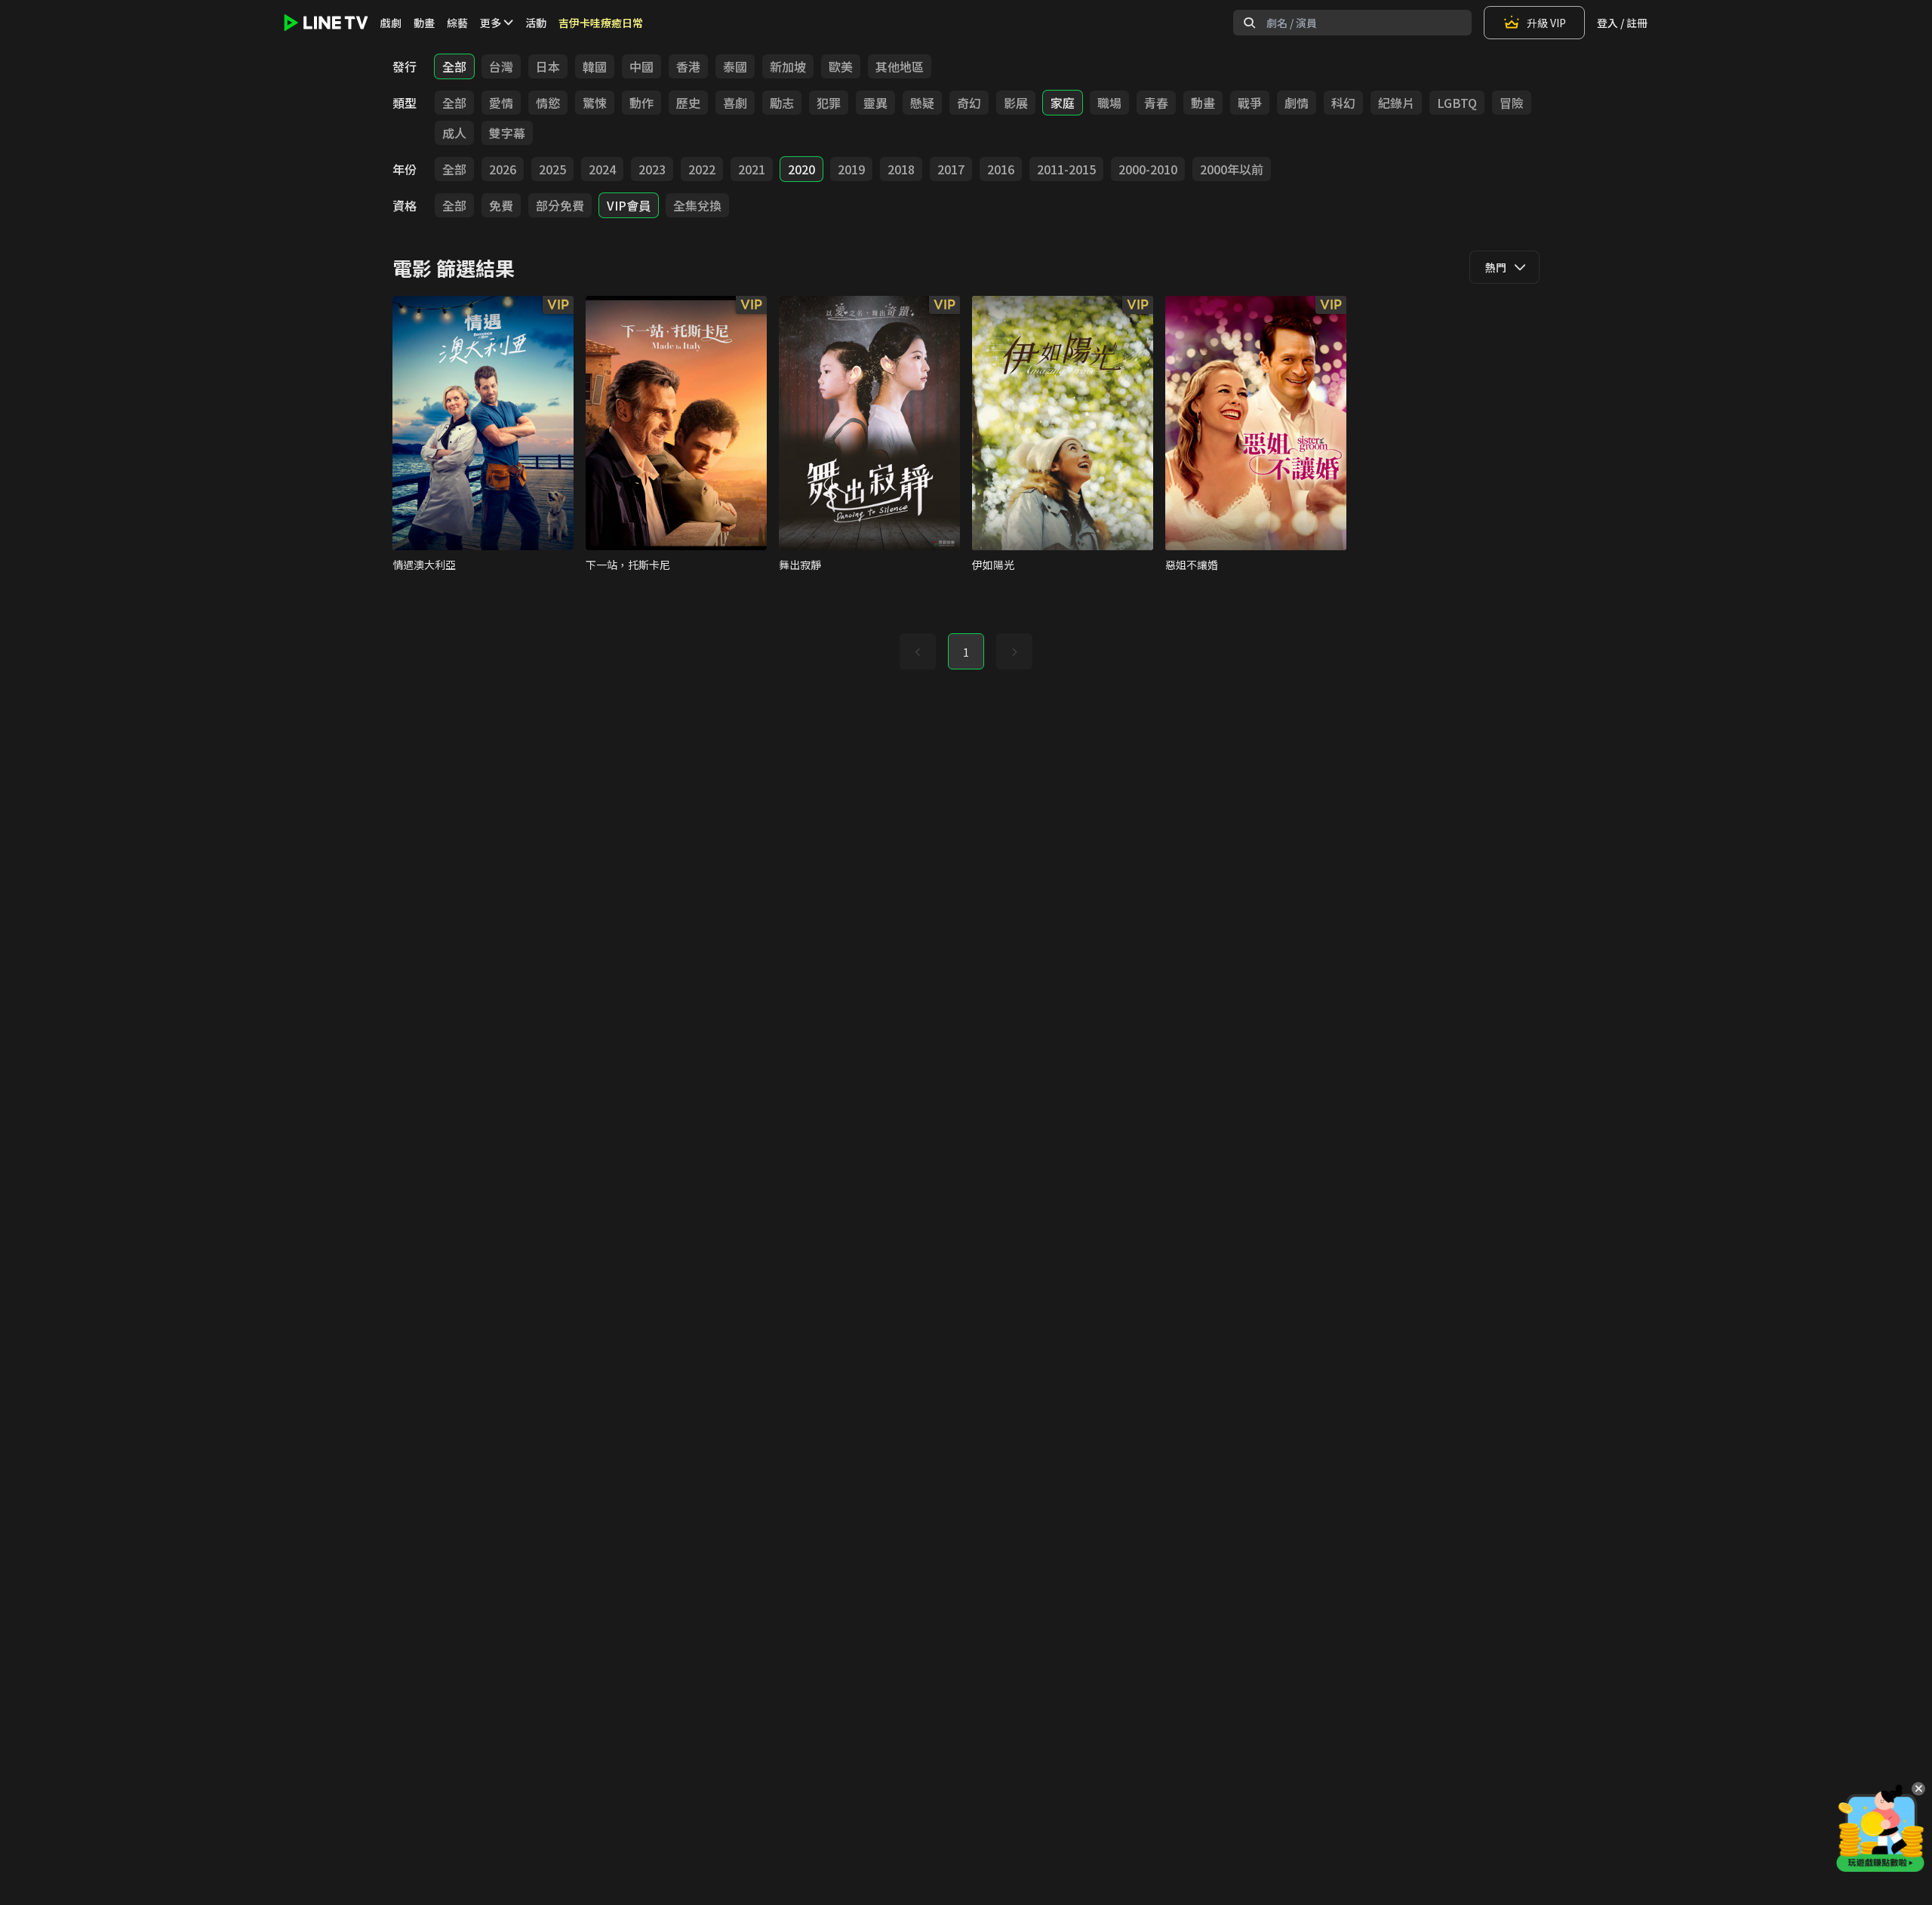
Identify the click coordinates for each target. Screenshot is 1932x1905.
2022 (702, 169)
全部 (454, 66)
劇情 (1297, 103)
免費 (501, 205)
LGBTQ (1457, 103)
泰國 (735, 66)
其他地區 (900, 66)
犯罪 (829, 103)
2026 (503, 169)
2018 (901, 169)
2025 (552, 169)
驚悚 (595, 103)
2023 (652, 169)
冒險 (1512, 103)
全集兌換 (697, 205)
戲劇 (391, 23)
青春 (1156, 103)
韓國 (595, 66)
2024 (602, 169)
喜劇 (735, 103)
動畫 (424, 23)
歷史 (688, 103)
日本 (548, 66)
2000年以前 (1232, 169)
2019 (851, 169)
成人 (454, 133)
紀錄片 (1396, 103)
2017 (951, 169)
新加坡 (788, 66)
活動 (536, 23)
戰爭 (1250, 103)
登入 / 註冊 (1622, 23)
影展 (1016, 103)
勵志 (782, 103)
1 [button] (966, 652)
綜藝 (457, 23)
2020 (801, 169)
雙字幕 (507, 133)
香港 (688, 66)
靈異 (875, 103)
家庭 (1063, 103)
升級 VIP (1546, 23)
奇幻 (969, 103)
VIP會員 (629, 205)
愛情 (501, 103)
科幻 (1343, 103)
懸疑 (922, 103)
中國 (641, 66)
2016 (1001, 169)
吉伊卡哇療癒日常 (601, 23)
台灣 (501, 66)
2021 (752, 169)
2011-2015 (1066, 169)
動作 (641, 103)
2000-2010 (1148, 169)
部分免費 (560, 205)
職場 (1109, 103)
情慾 (548, 103)
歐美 (841, 66)
